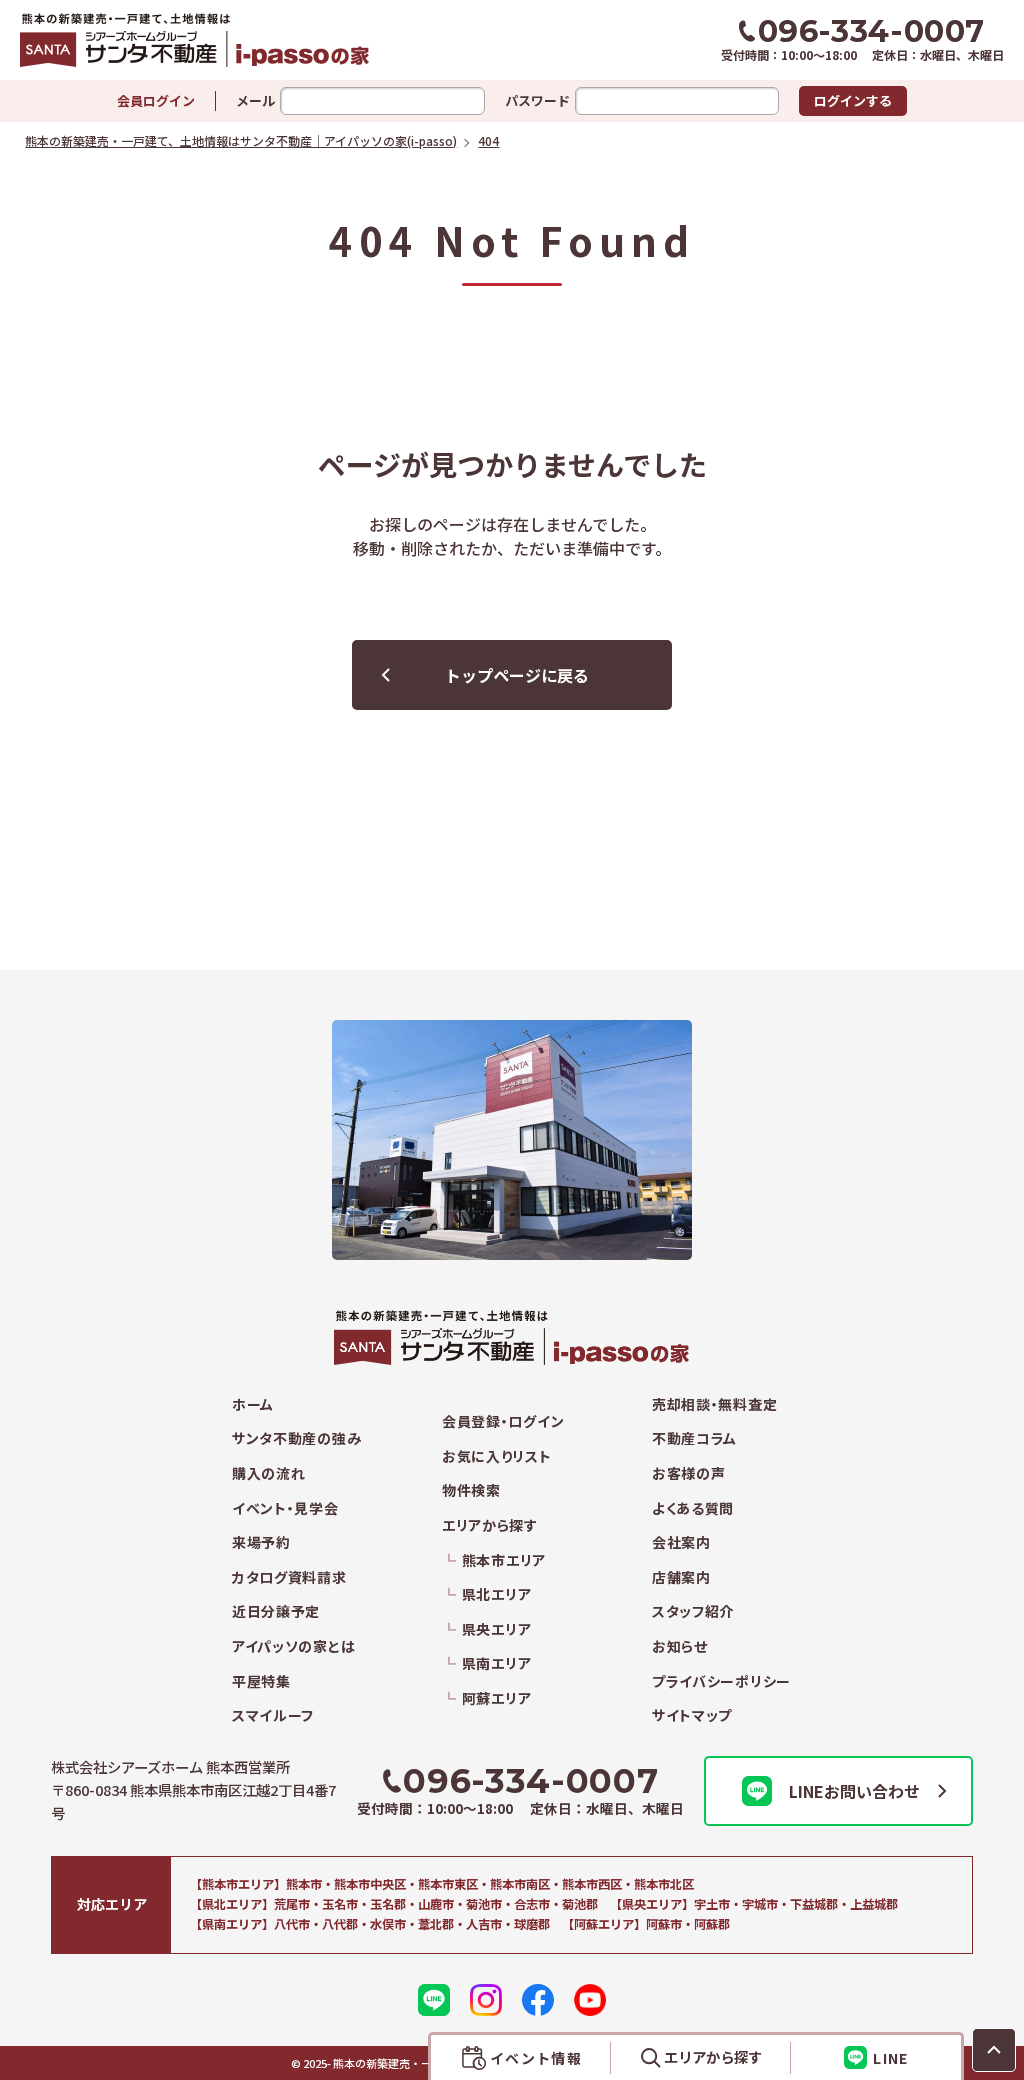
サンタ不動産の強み (296, 1438)
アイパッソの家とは (293, 1646)
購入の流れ (269, 1473)
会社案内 (681, 1542)
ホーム (253, 1404)
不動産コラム (694, 1438)
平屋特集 (261, 1681)
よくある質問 (693, 1508)
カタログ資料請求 (289, 1577)
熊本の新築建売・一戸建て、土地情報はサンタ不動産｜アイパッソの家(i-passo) (252, 40)
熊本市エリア (504, 1560)
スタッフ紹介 (693, 1611)
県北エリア (496, 1594)
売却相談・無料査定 (714, 1404)
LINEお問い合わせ (854, 1791)
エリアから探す (490, 1525)
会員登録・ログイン (503, 1421)
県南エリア (496, 1663)
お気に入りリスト (497, 1456)
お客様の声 (689, 1473)
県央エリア (496, 1629)
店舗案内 (681, 1577)
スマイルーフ (273, 1715)
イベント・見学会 (285, 1508)
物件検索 (471, 1490)
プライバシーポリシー (721, 1681)
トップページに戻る (517, 675)
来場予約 (261, 1542)
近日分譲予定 (276, 1611)
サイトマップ (692, 1715)
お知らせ (680, 1646)
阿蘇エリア (496, 1698)
